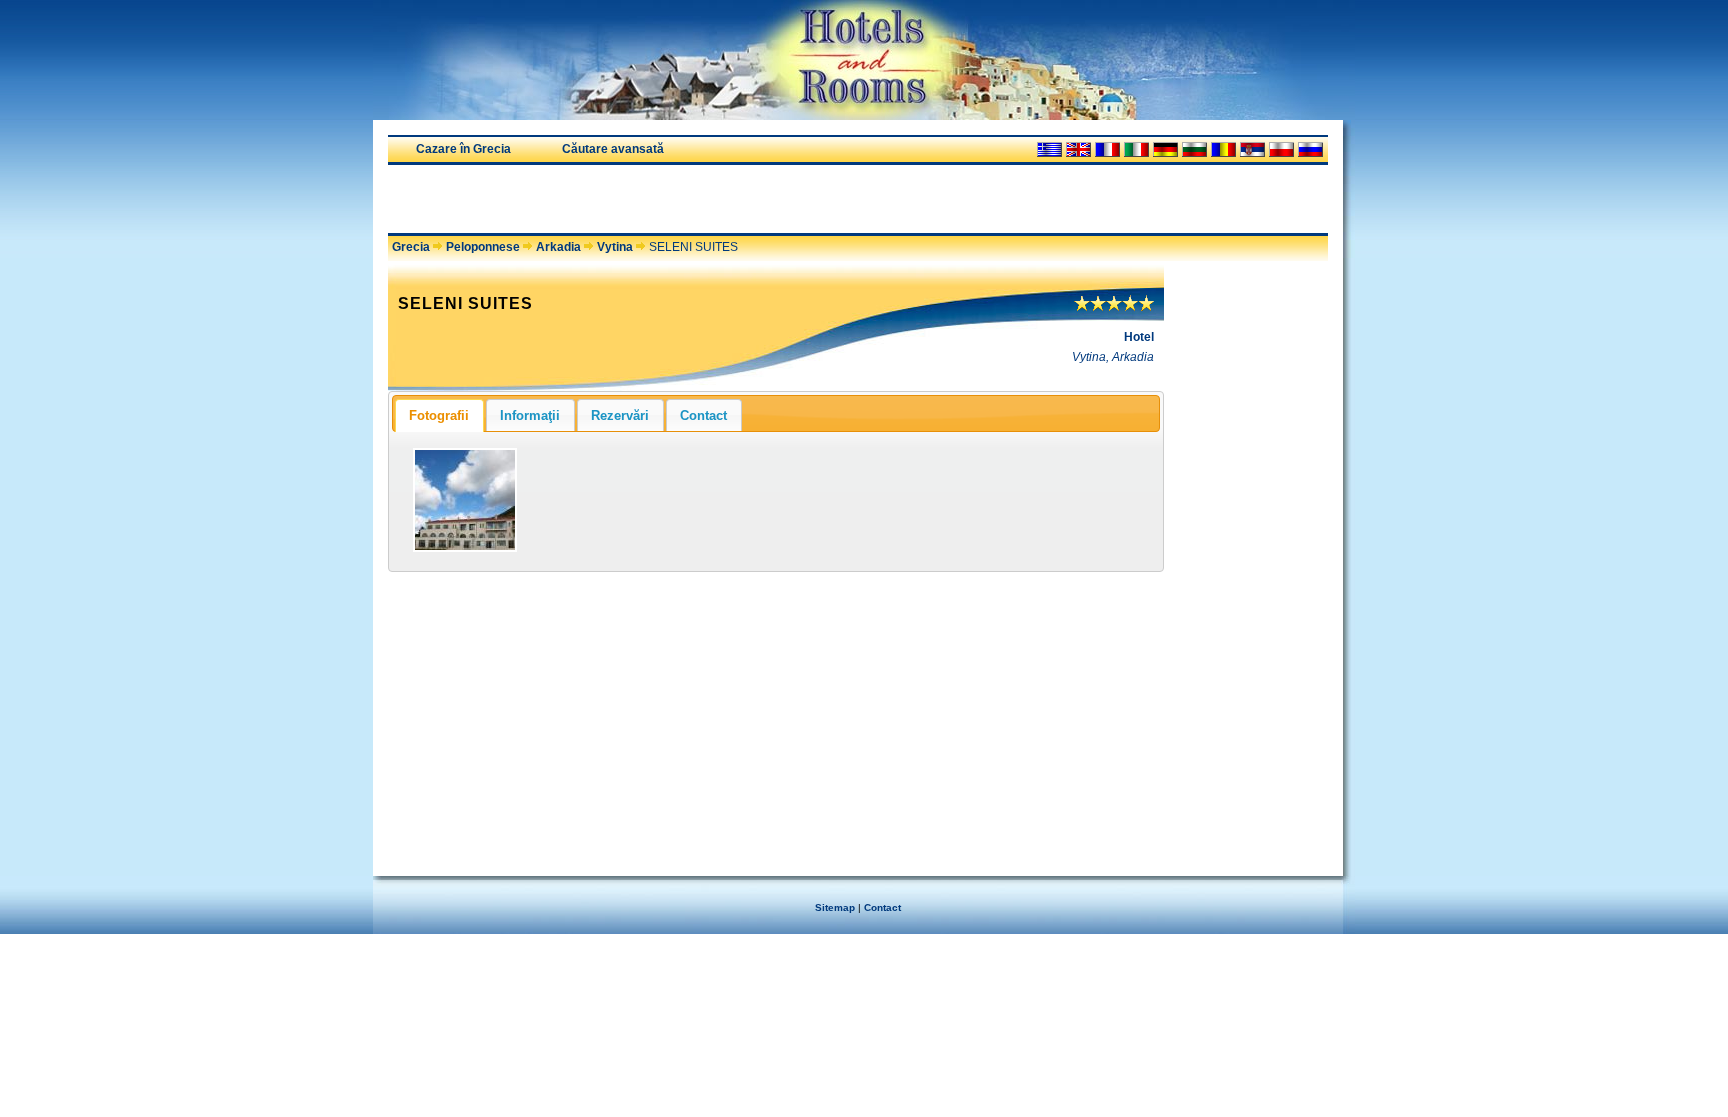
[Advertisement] (622, 199)
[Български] (1194, 149)
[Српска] (1252, 149)
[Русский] (1310, 149)
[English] (1078, 149)
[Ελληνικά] (1049, 149)
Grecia (411, 247)
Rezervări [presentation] (620, 415)
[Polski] (1281, 149)
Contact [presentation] (703, 415)
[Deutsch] (1165, 149)
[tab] (439, 415)
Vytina (615, 247)
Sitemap (835, 907)
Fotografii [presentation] (439, 415)
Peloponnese (483, 247)
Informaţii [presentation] (530, 415)
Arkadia (558, 247)
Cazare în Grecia (463, 149)
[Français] (1107, 149)
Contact (882, 907)
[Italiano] (1136, 149)
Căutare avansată (613, 149)
